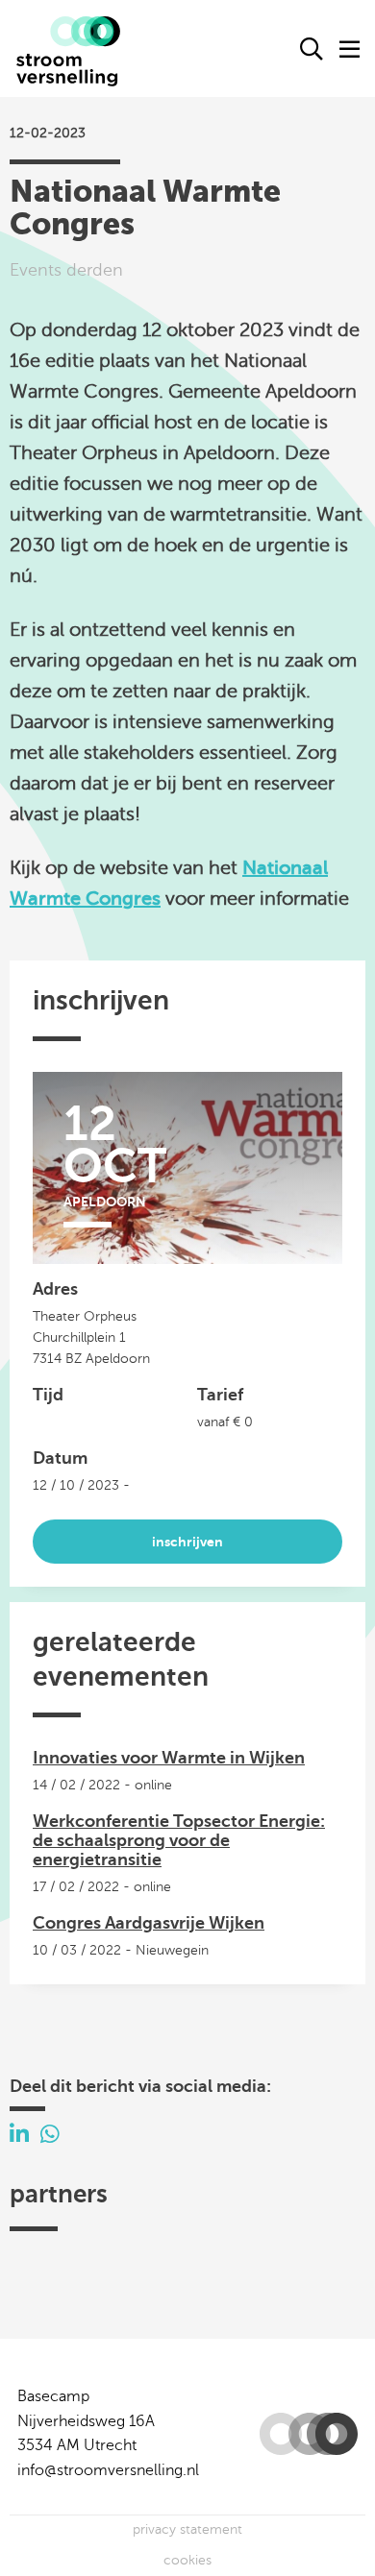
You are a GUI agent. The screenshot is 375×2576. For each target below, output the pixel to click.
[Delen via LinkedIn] (19, 2135)
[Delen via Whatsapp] (50, 2135)
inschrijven (187, 1542)
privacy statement (187, 2529)
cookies (187, 2560)
